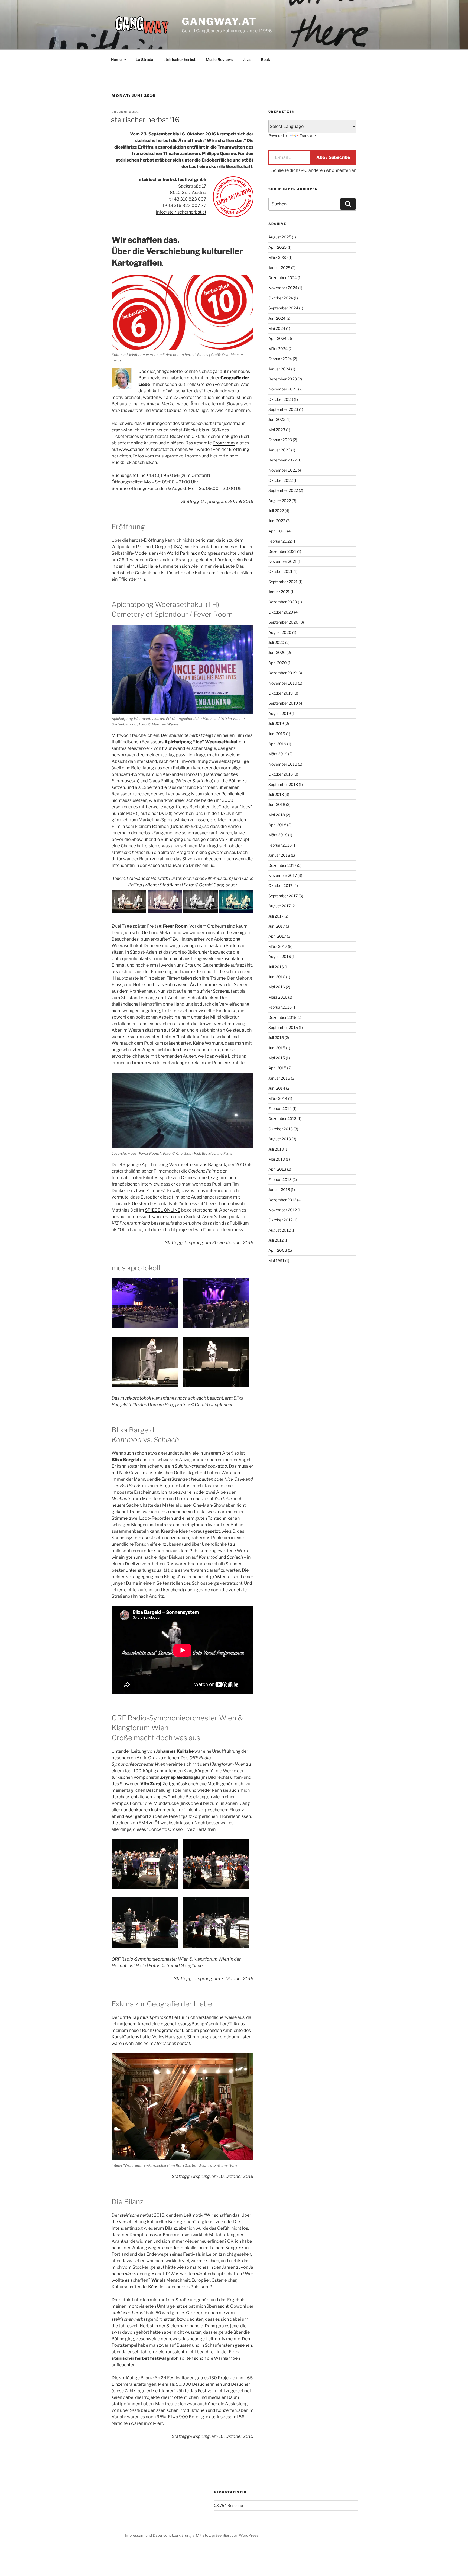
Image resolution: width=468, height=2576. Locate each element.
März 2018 (278, 835)
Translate (308, 136)
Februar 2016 (280, 1007)
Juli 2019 (276, 723)
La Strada (144, 59)
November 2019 (283, 683)
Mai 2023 (277, 430)
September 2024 (283, 308)
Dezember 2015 (282, 1017)
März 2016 (278, 997)
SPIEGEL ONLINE (163, 1210)
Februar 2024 (280, 359)
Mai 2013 (277, 1159)
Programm (224, 443)
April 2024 (277, 338)
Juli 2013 (276, 1149)
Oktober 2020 (281, 612)
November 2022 (283, 470)
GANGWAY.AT (219, 21)
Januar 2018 (279, 855)
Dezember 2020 (283, 602)
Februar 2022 (280, 541)
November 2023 (283, 389)
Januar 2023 (279, 450)
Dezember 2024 (283, 278)
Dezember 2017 (282, 865)
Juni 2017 (277, 926)
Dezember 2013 (282, 1118)
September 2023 (283, 409)
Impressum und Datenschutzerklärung (158, 2535)
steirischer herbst (180, 59)
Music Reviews (219, 59)
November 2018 (283, 764)
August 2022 (280, 501)
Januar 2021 (279, 592)
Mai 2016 (277, 987)
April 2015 (277, 1068)
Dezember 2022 (282, 460)
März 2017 (278, 946)
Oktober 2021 (280, 571)
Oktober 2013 (281, 1129)
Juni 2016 (277, 977)
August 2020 (280, 632)
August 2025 (280, 237)
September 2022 (283, 490)
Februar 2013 (280, 1179)
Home (116, 59)
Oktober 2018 (281, 774)
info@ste (165, 212)
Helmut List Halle (141, 566)
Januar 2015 (279, 1078)
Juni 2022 (277, 521)
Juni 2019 (277, 734)
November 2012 (283, 1210)
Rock (265, 59)
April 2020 (278, 663)
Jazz (247, 59)
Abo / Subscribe (333, 157)
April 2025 (277, 247)
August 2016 (280, 956)
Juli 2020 (276, 642)
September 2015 (283, 1027)
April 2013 (277, 1169)
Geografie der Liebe (173, 2030)
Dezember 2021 (282, 551)
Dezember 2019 (282, 673)
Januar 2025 (279, 268)
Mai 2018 (277, 815)
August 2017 (279, 906)
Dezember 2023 (283, 379)
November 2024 (283, 288)
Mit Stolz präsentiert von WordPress (227, 2535)
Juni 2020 (277, 652)
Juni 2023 (277, 419)
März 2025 (278, 257)
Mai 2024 (277, 328)
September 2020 (283, 622)
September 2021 (283, 582)
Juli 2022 (276, 511)
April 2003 (278, 1250)
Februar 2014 (280, 1108)
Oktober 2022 (281, 480)
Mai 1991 (276, 1260)
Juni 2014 (277, 1088)
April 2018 (277, 825)
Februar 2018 (280, 845)
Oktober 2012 (280, 1220)
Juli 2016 (276, 967)
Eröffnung (239, 449)
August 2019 (280, 713)
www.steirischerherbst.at (144, 449)
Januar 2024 (279, 369)
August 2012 (279, 1230)
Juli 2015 (276, 1037)
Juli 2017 (276, 916)
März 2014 (278, 1098)
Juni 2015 (277, 1048)
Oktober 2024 (281, 298)
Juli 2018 (276, 794)
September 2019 (283, 703)
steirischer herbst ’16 (145, 120)
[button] (147, 1304)
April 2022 (277, 531)
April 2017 (277, 936)
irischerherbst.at (190, 212)
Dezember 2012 (282, 1200)
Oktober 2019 (281, 693)
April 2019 (277, 744)
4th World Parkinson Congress (190, 553)
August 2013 (280, 1139)
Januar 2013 (279, 1189)
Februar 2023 (280, 440)
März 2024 (278, 349)
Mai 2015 (277, 1058)
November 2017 (283, 875)
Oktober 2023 (281, 399)
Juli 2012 (276, 1240)
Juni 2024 (277, 318)
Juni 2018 (277, 804)
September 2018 (283, 784)
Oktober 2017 (280, 885)
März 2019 (278, 754)
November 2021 (283, 561)
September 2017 (283, 896)
